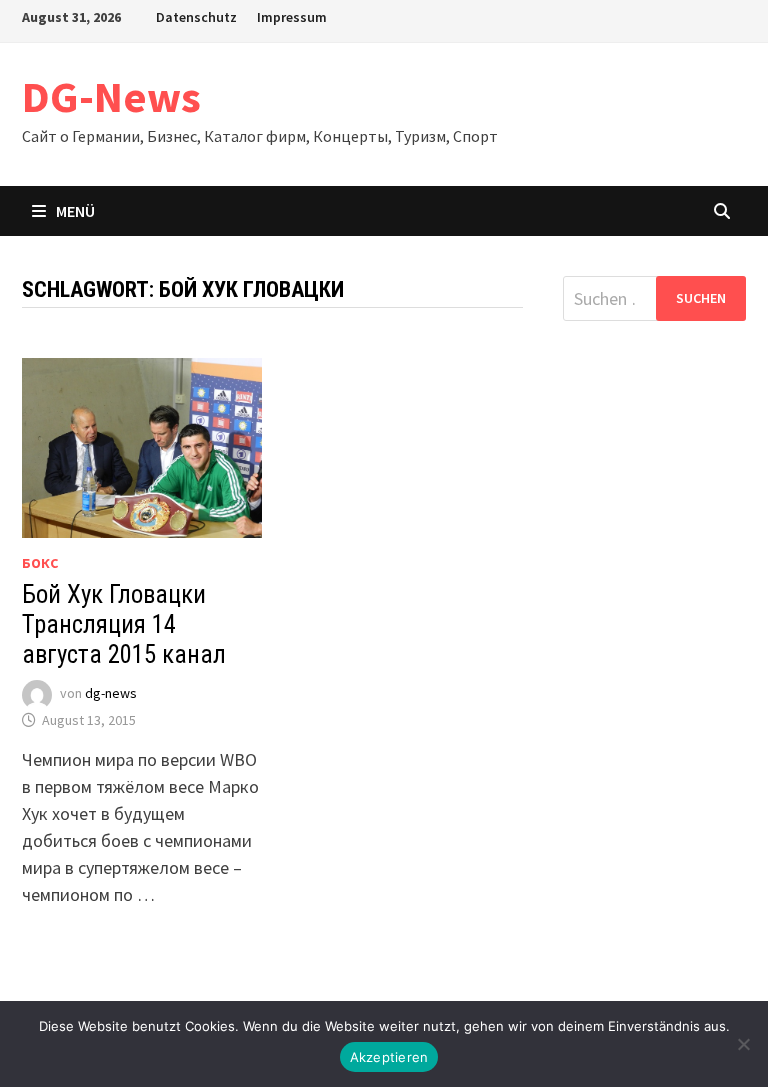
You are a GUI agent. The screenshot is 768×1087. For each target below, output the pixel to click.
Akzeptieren (389, 1057)
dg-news (111, 694)
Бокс (40, 563)
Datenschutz (196, 17)
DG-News (111, 96)
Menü (75, 211)
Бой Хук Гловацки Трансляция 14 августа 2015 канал (124, 624)
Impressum (292, 17)
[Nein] (743, 1044)
